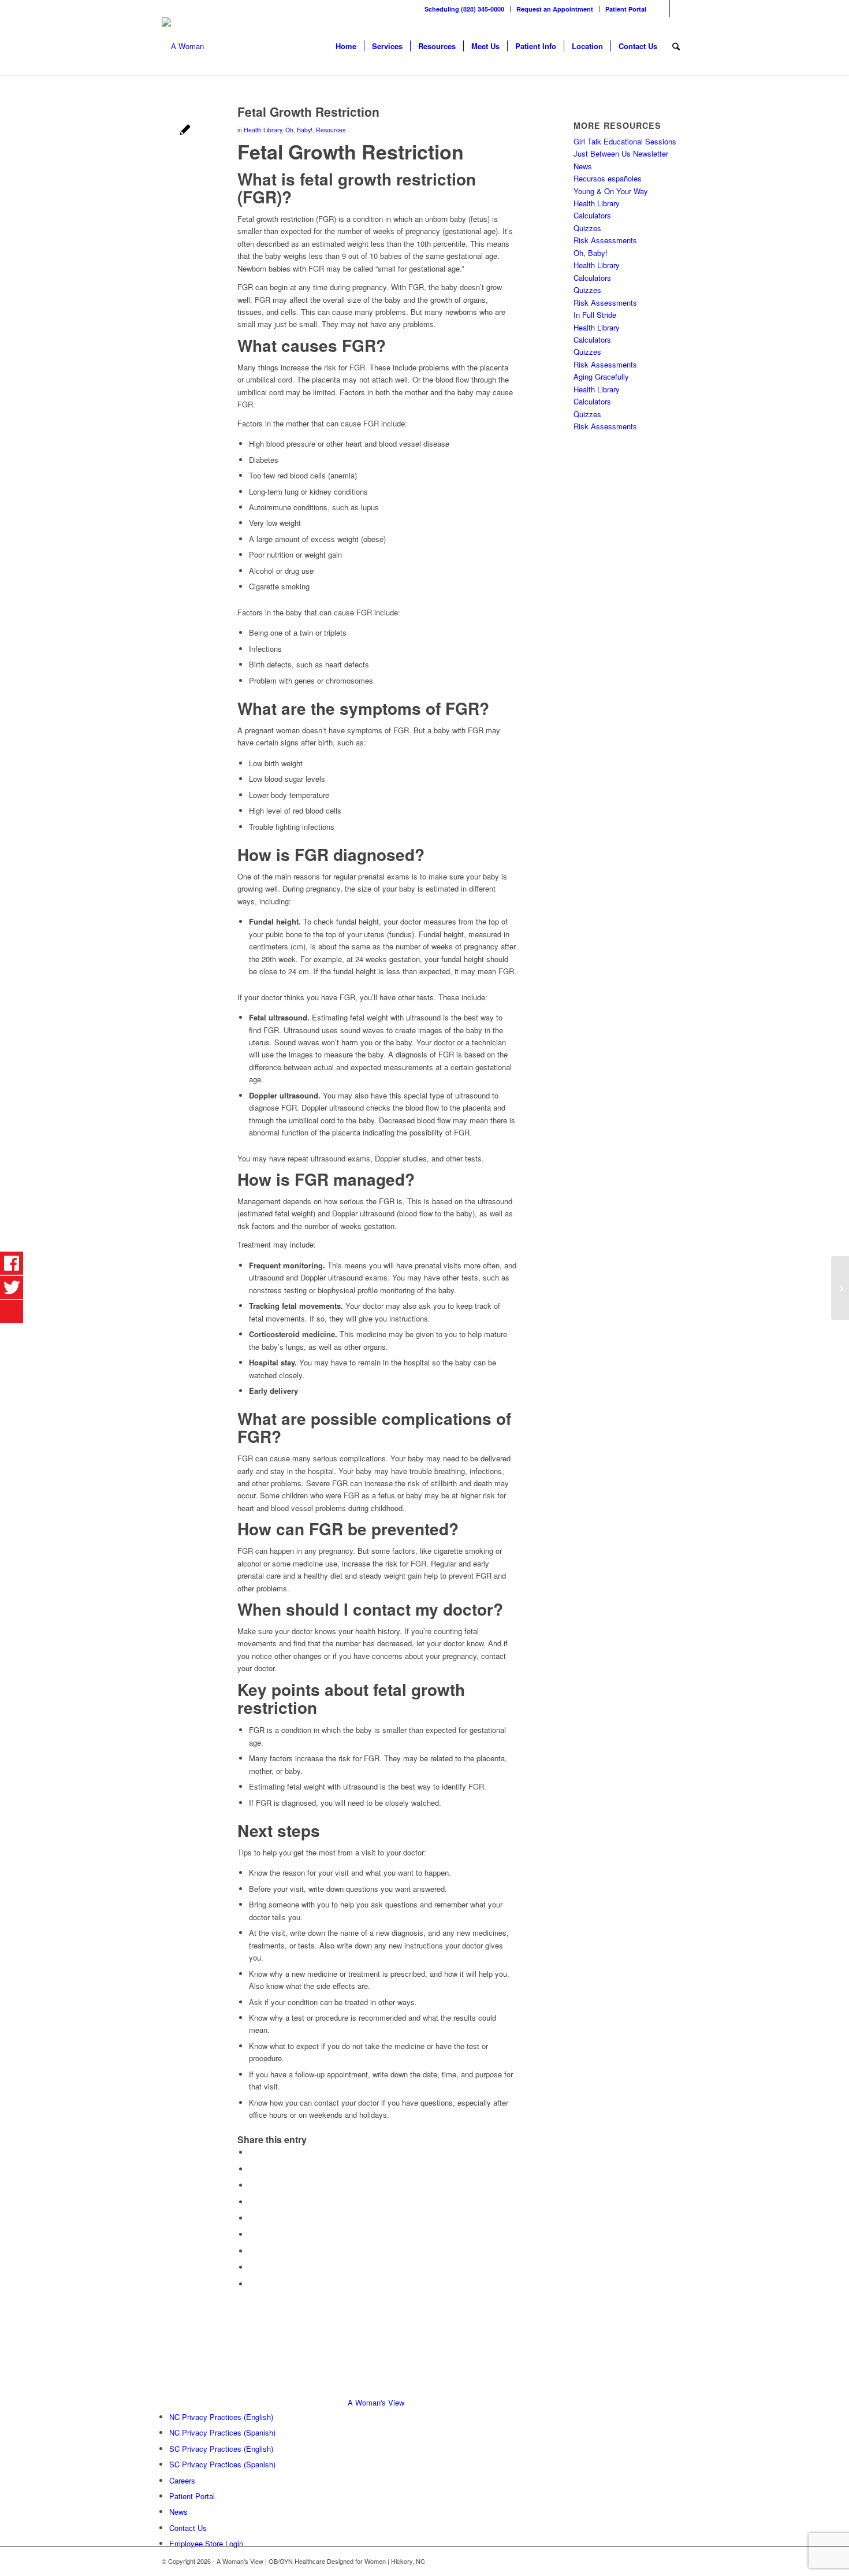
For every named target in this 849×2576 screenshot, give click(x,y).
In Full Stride (595, 315)
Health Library (263, 130)
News (583, 166)
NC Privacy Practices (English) (221, 2417)
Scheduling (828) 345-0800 (464, 9)
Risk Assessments (605, 240)
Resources (331, 130)
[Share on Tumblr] (252, 2234)
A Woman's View (376, 2402)
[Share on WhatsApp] (252, 2185)
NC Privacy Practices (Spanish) (222, 2432)
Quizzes (587, 228)
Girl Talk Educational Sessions (625, 141)
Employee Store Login (206, 2543)
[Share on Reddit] (252, 2267)
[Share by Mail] (252, 2284)
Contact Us (188, 2528)
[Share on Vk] (252, 2251)
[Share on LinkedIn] (252, 2218)
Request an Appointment (555, 9)
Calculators (592, 215)
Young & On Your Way (611, 191)
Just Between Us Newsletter (621, 153)
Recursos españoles (608, 178)
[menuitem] (465, 9)
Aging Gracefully (601, 376)
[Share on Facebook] (252, 2152)
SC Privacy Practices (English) (221, 2449)
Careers (182, 2480)
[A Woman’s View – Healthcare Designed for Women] (183, 46)
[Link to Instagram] (679, 9)
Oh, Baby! (299, 130)
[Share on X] (252, 2169)
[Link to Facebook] (661, 9)
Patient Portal (626, 9)
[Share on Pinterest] (252, 2202)
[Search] (676, 46)
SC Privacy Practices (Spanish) (222, 2464)
